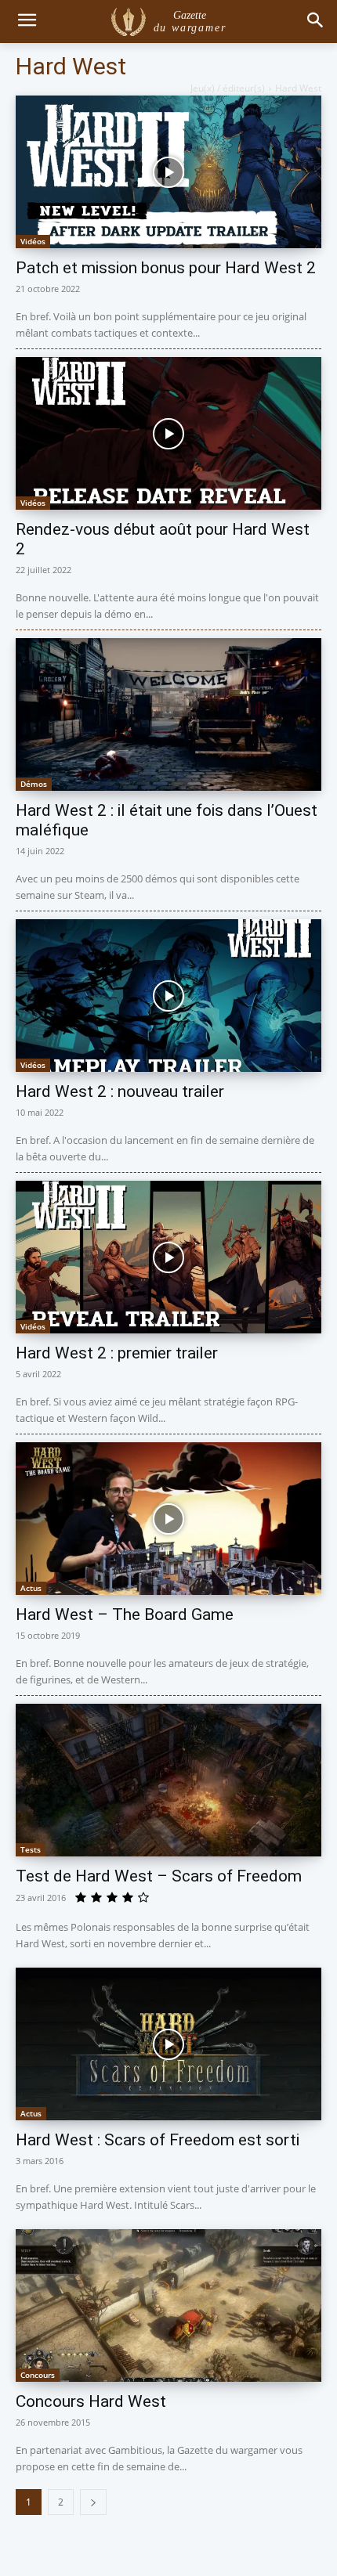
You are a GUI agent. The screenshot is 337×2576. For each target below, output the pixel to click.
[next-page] (93, 2502)
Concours (38, 2375)
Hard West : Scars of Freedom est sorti (158, 2140)
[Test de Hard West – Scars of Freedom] (168, 1780)
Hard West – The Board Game (125, 1615)
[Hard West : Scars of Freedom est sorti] (168, 2044)
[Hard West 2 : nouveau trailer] (168, 996)
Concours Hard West (91, 2401)
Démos (34, 784)
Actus (31, 1588)
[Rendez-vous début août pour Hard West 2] (168, 433)
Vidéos (33, 241)
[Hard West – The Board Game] (168, 1519)
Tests (31, 1849)
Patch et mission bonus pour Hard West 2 (166, 268)
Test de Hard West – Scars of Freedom (159, 1876)
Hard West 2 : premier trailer (117, 1353)
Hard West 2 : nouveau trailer (120, 1091)
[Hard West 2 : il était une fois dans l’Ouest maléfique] (168, 714)
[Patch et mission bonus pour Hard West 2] (168, 172)
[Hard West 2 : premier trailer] (168, 1257)
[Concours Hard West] (168, 2305)
